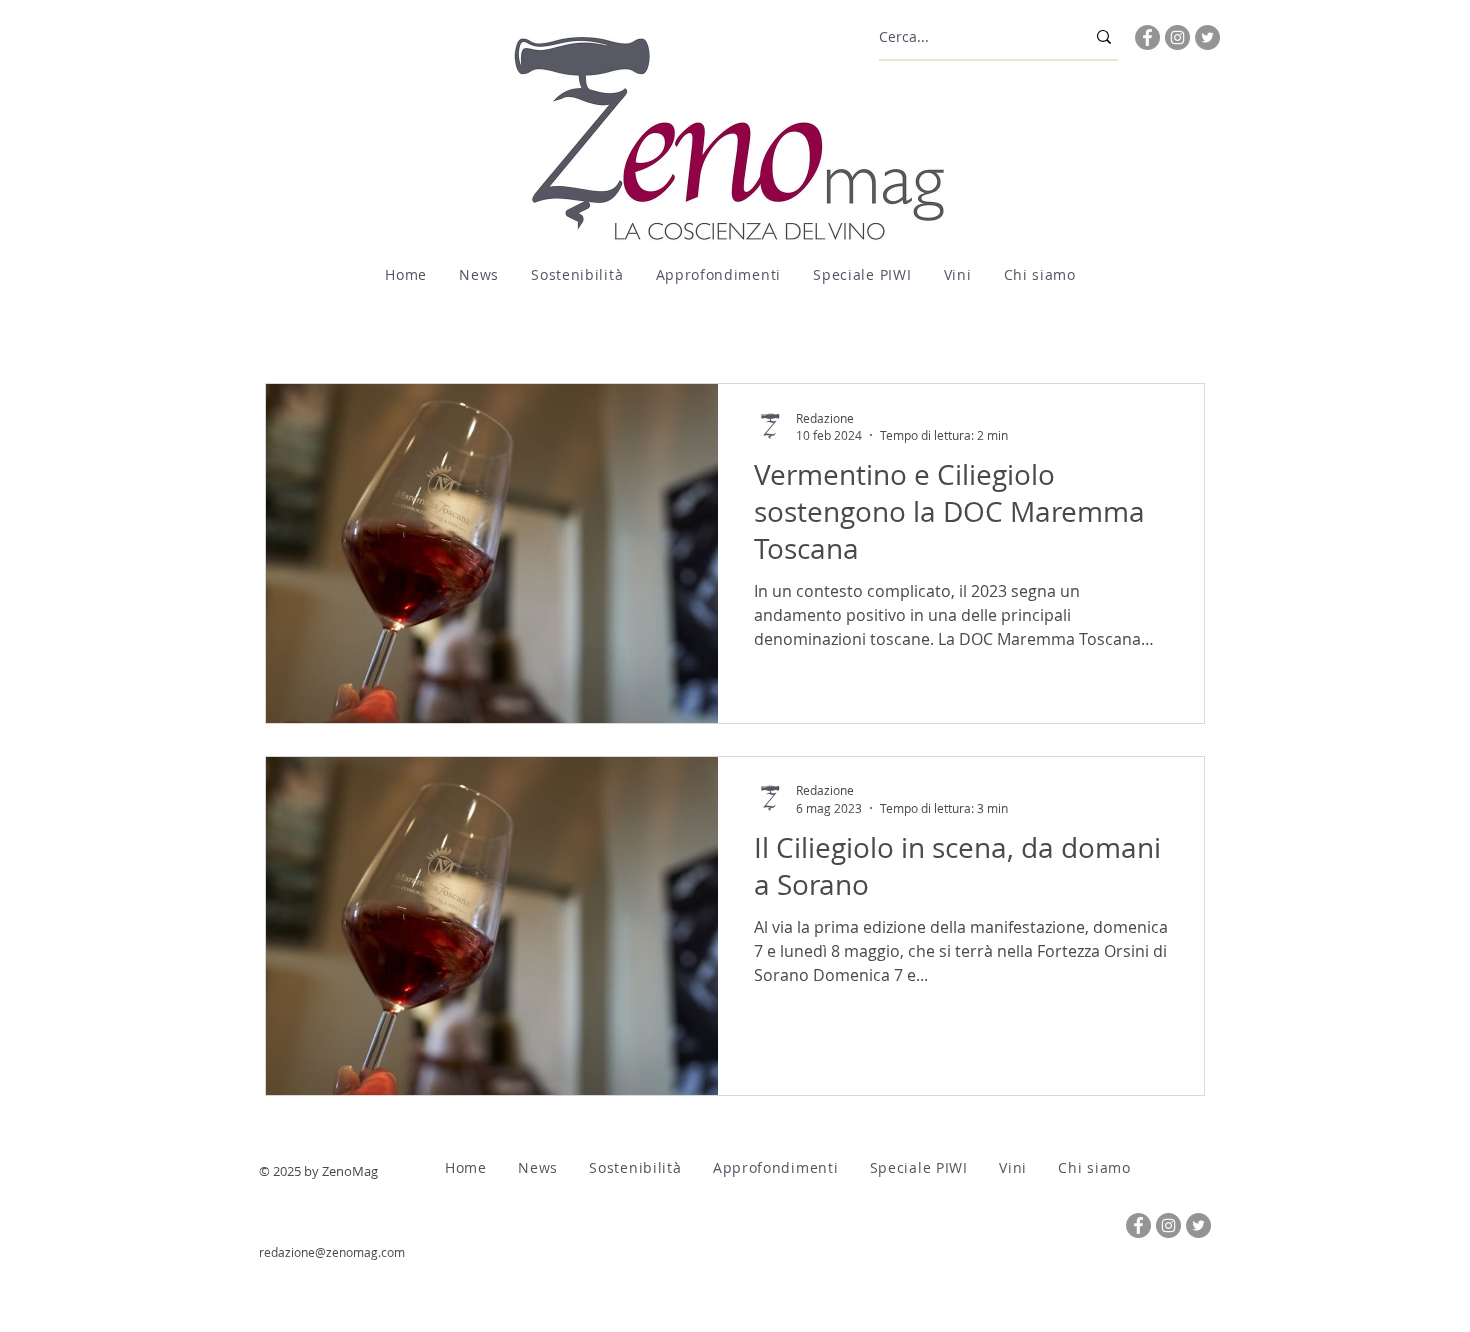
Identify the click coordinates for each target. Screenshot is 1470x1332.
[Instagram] (1177, 37)
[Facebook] (1147, 37)
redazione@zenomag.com (332, 1252)
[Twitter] (1207, 37)
